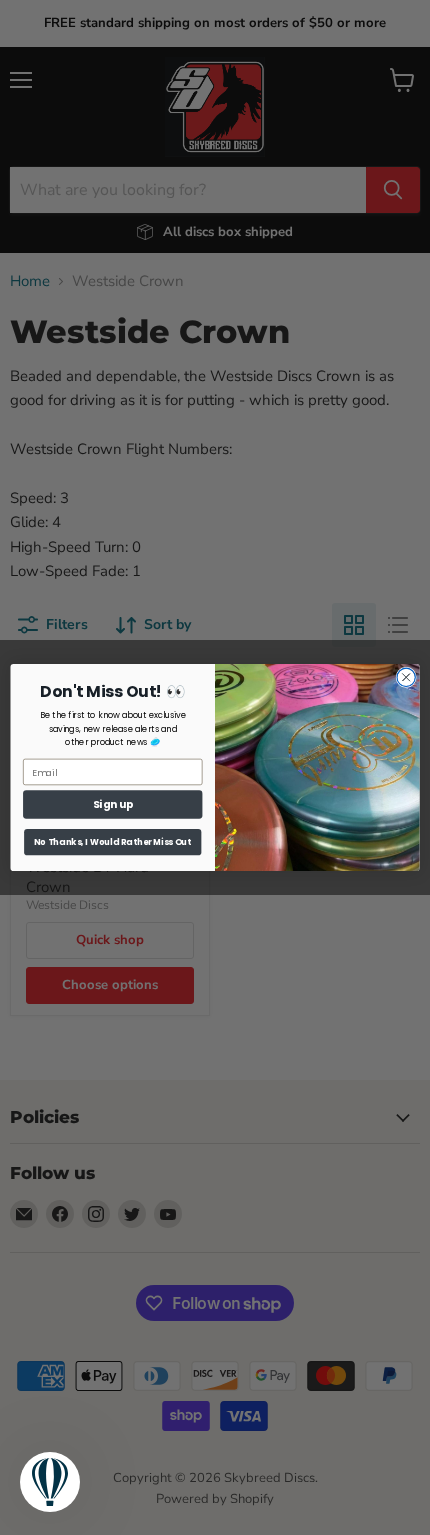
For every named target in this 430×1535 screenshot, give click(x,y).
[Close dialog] (406, 677)
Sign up (113, 804)
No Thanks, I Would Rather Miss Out (112, 842)
